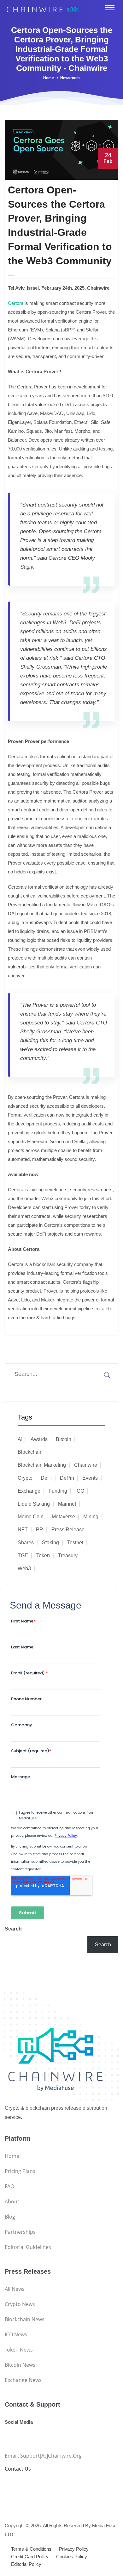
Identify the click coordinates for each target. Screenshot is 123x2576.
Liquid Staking (34, 1504)
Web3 (24, 1568)
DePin (67, 1478)
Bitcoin (64, 1439)
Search (13, 1929)
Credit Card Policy (30, 2557)
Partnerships (20, 2232)
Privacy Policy (74, 2549)
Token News (19, 2350)
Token (43, 1556)
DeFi (46, 1478)
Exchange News (23, 2380)
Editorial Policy (26, 2564)
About (12, 2201)
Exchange (29, 1491)
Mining (91, 1517)
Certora (16, 303)
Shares (26, 1543)
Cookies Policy (72, 2557)
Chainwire (86, 1465)
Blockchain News (25, 2319)
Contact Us (18, 2469)
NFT (23, 1530)
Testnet (75, 1543)
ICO (80, 1491)
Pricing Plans (20, 2171)
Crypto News (20, 2304)
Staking (50, 1543)
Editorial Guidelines (28, 2247)
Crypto (25, 1478)
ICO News (16, 2334)
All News (15, 2289)
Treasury (68, 1556)
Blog (10, 2217)
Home (49, 78)
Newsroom (70, 78)
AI (20, 1439)
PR (40, 1530)
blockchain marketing (42, 1465)
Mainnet (67, 1504)
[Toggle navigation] (110, 8)
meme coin (31, 1517)
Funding (58, 1491)
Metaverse (63, 1517)
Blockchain (30, 1452)
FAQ (9, 2186)
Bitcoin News (20, 2365)
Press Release (68, 1530)
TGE (23, 1556)
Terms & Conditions (31, 2549)
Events (90, 1478)
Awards (39, 1439)
